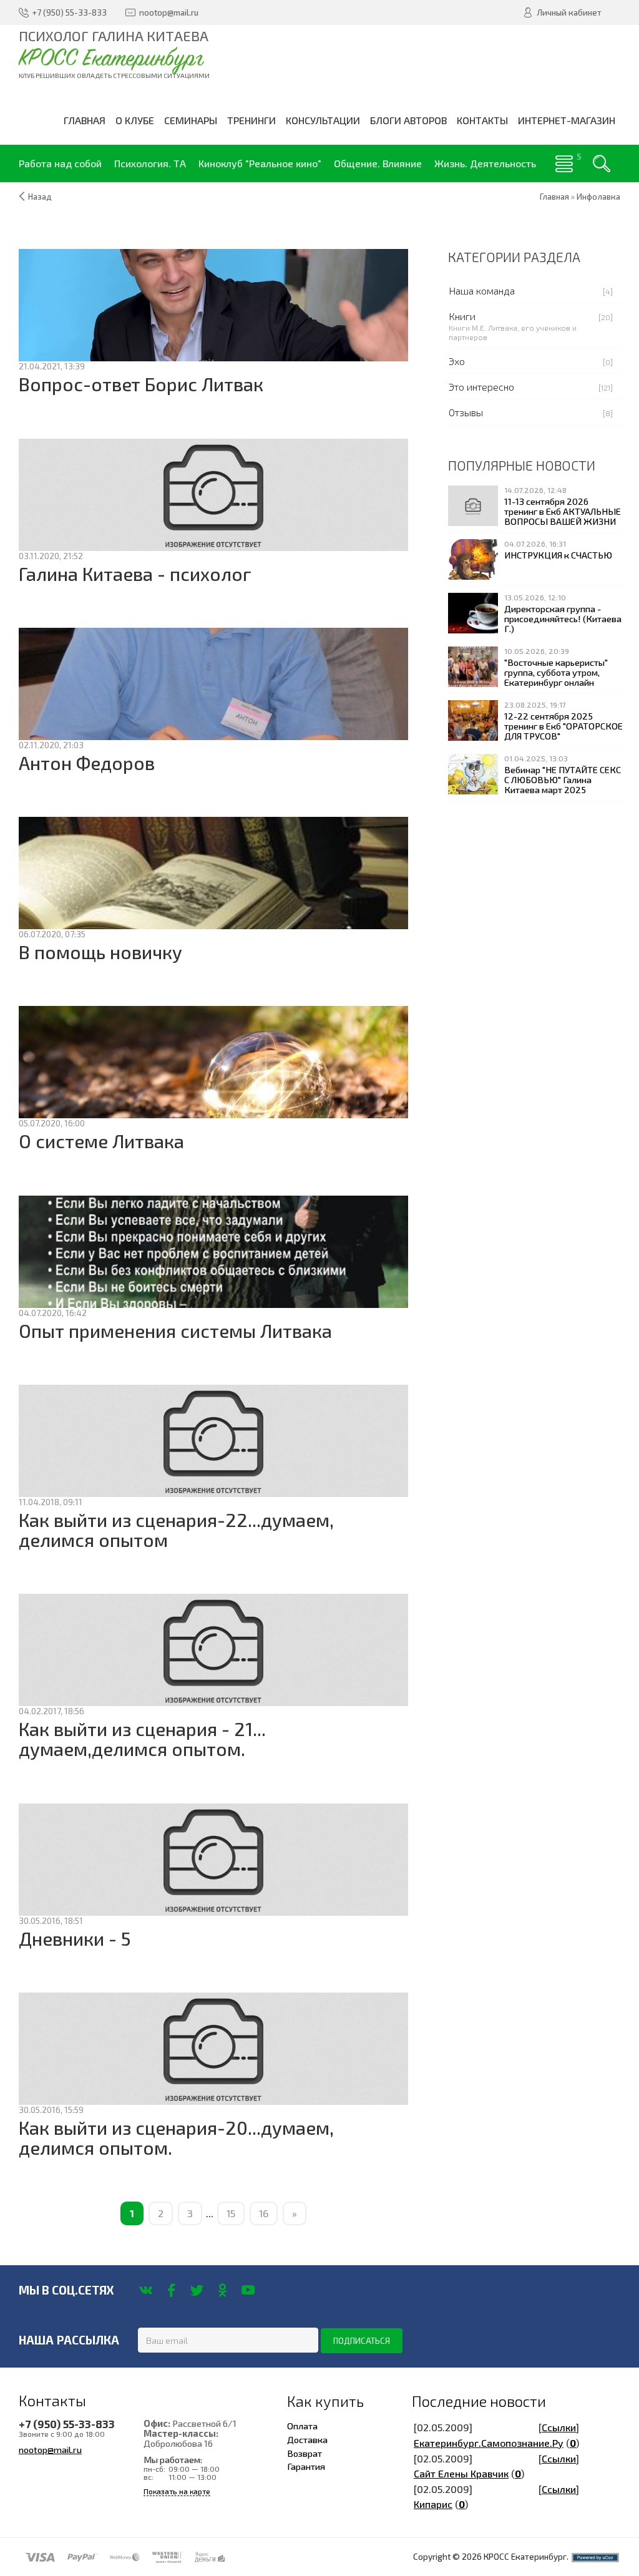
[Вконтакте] (146, 2290)
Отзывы (466, 412)
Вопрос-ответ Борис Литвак (141, 384)
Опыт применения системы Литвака (175, 1331)
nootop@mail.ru (50, 2449)
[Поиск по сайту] (602, 163)
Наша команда (482, 290)
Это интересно (481, 387)
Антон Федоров (87, 763)
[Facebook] (171, 2290)
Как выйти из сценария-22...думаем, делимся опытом (176, 1530)
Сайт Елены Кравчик (461, 2473)
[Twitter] (197, 2290)
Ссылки (559, 2427)
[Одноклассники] (222, 2290)
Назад (40, 197)
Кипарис (433, 2504)
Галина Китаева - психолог (135, 574)
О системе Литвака (101, 1141)
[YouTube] (248, 2290)
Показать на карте (177, 2491)
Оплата (302, 2426)
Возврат (305, 2453)
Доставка (307, 2439)
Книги (462, 316)
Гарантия (306, 2466)
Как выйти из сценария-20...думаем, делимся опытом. (176, 2138)
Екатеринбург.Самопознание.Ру (489, 2443)
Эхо (457, 361)
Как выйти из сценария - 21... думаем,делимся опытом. (142, 1739)
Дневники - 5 (75, 1939)
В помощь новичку (100, 952)
